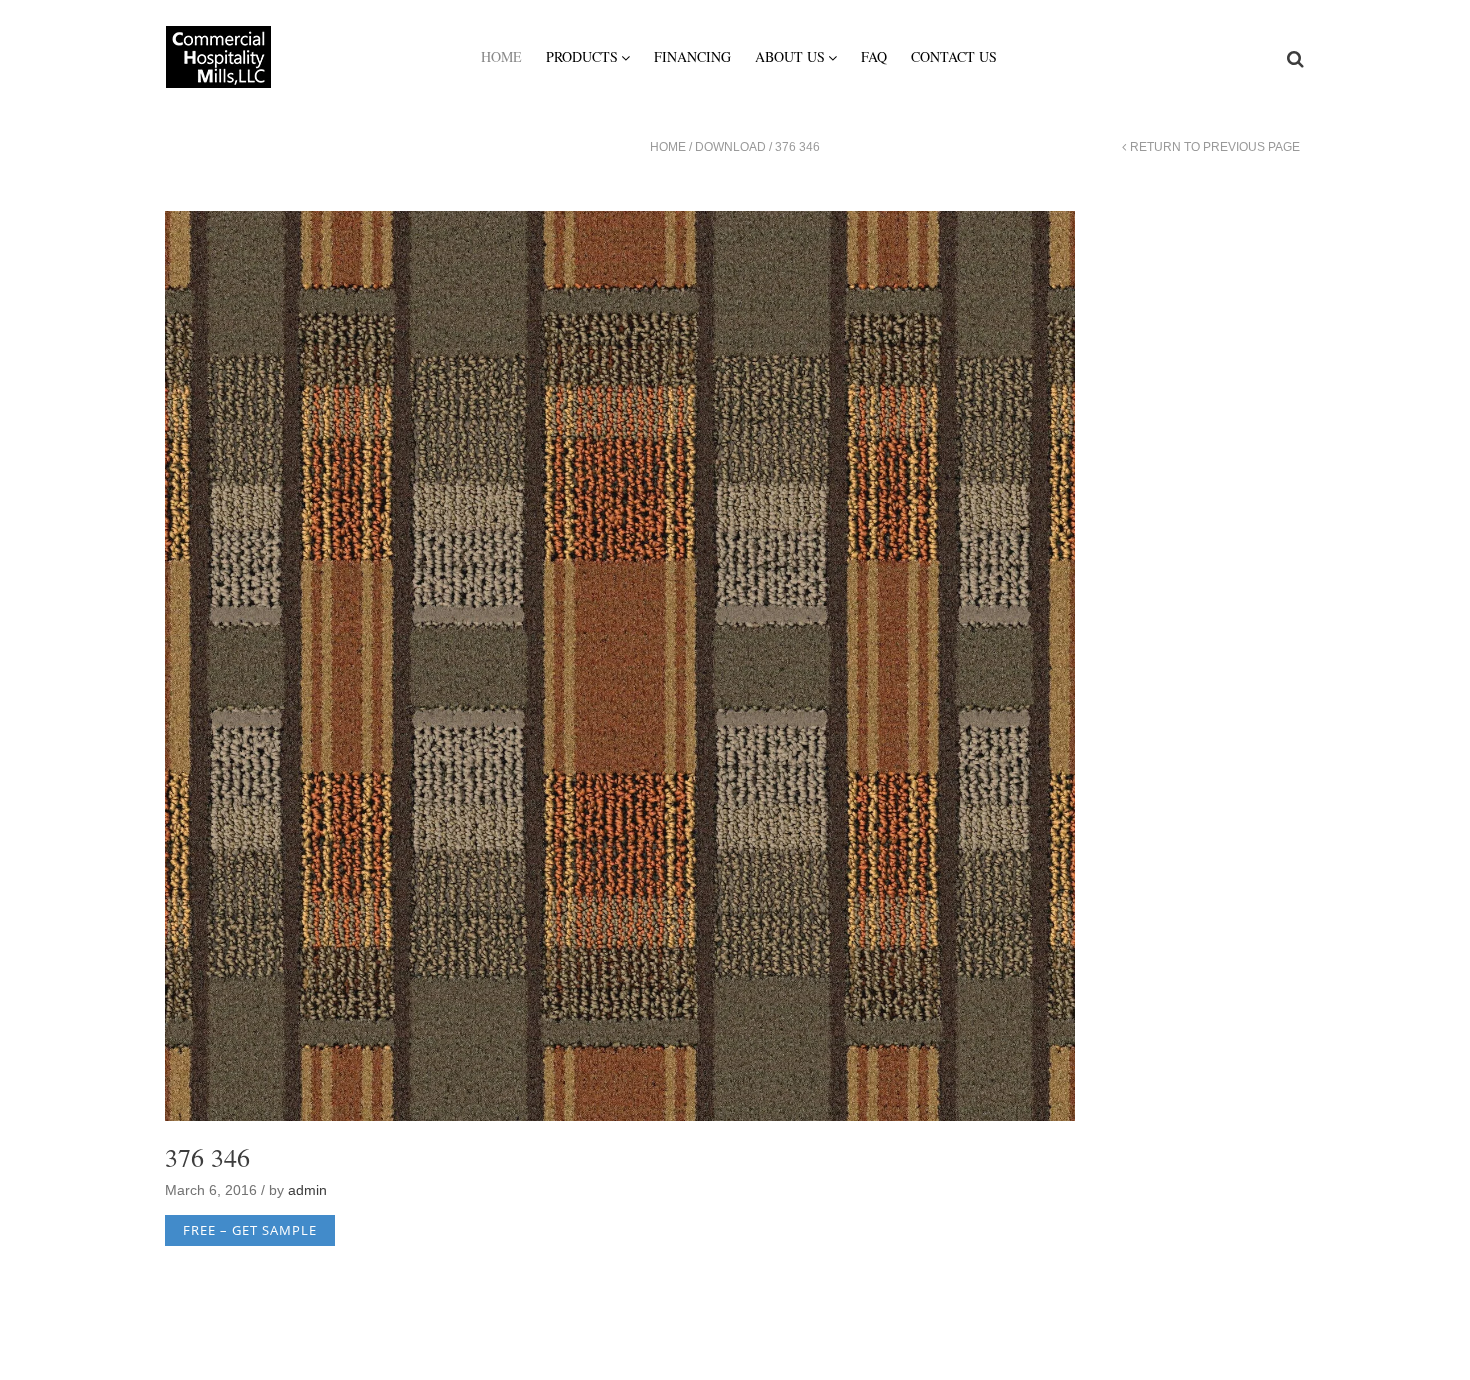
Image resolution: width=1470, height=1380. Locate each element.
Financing (692, 56)
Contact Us (954, 56)
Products (582, 56)
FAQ (874, 56)
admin (307, 1190)
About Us (790, 56)
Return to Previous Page (1215, 147)
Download (730, 147)
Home (501, 56)
